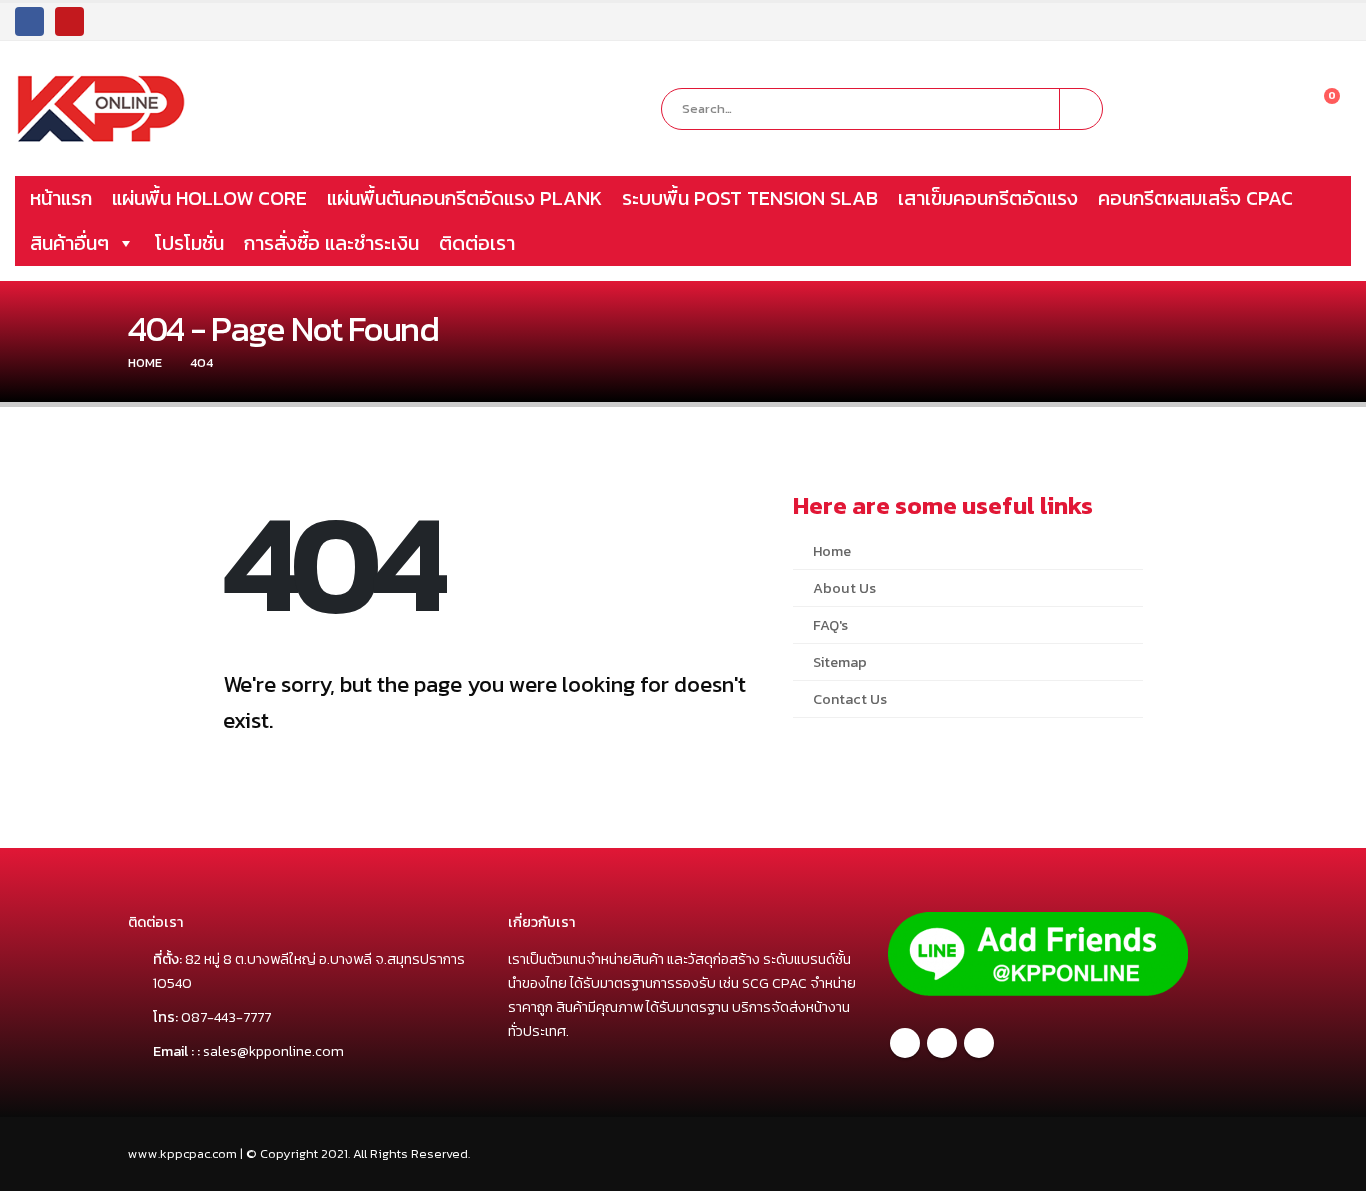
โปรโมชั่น (189, 243)
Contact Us (850, 699)
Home (832, 551)
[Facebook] (29, 21)
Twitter (942, 1043)
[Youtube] (69, 21)
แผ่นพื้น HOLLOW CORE (209, 198)
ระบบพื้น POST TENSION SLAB (750, 198)
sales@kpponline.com (273, 1051)
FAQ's (830, 625)
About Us (844, 588)
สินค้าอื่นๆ (69, 243)
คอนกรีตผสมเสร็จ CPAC (1195, 198)
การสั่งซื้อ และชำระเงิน (331, 243)
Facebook (905, 1043)
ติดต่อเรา (477, 243)
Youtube (979, 1043)
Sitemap (840, 662)
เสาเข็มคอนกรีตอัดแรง (988, 198)
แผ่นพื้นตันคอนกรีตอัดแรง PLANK (464, 198)
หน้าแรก (61, 198)
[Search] (1081, 109)
